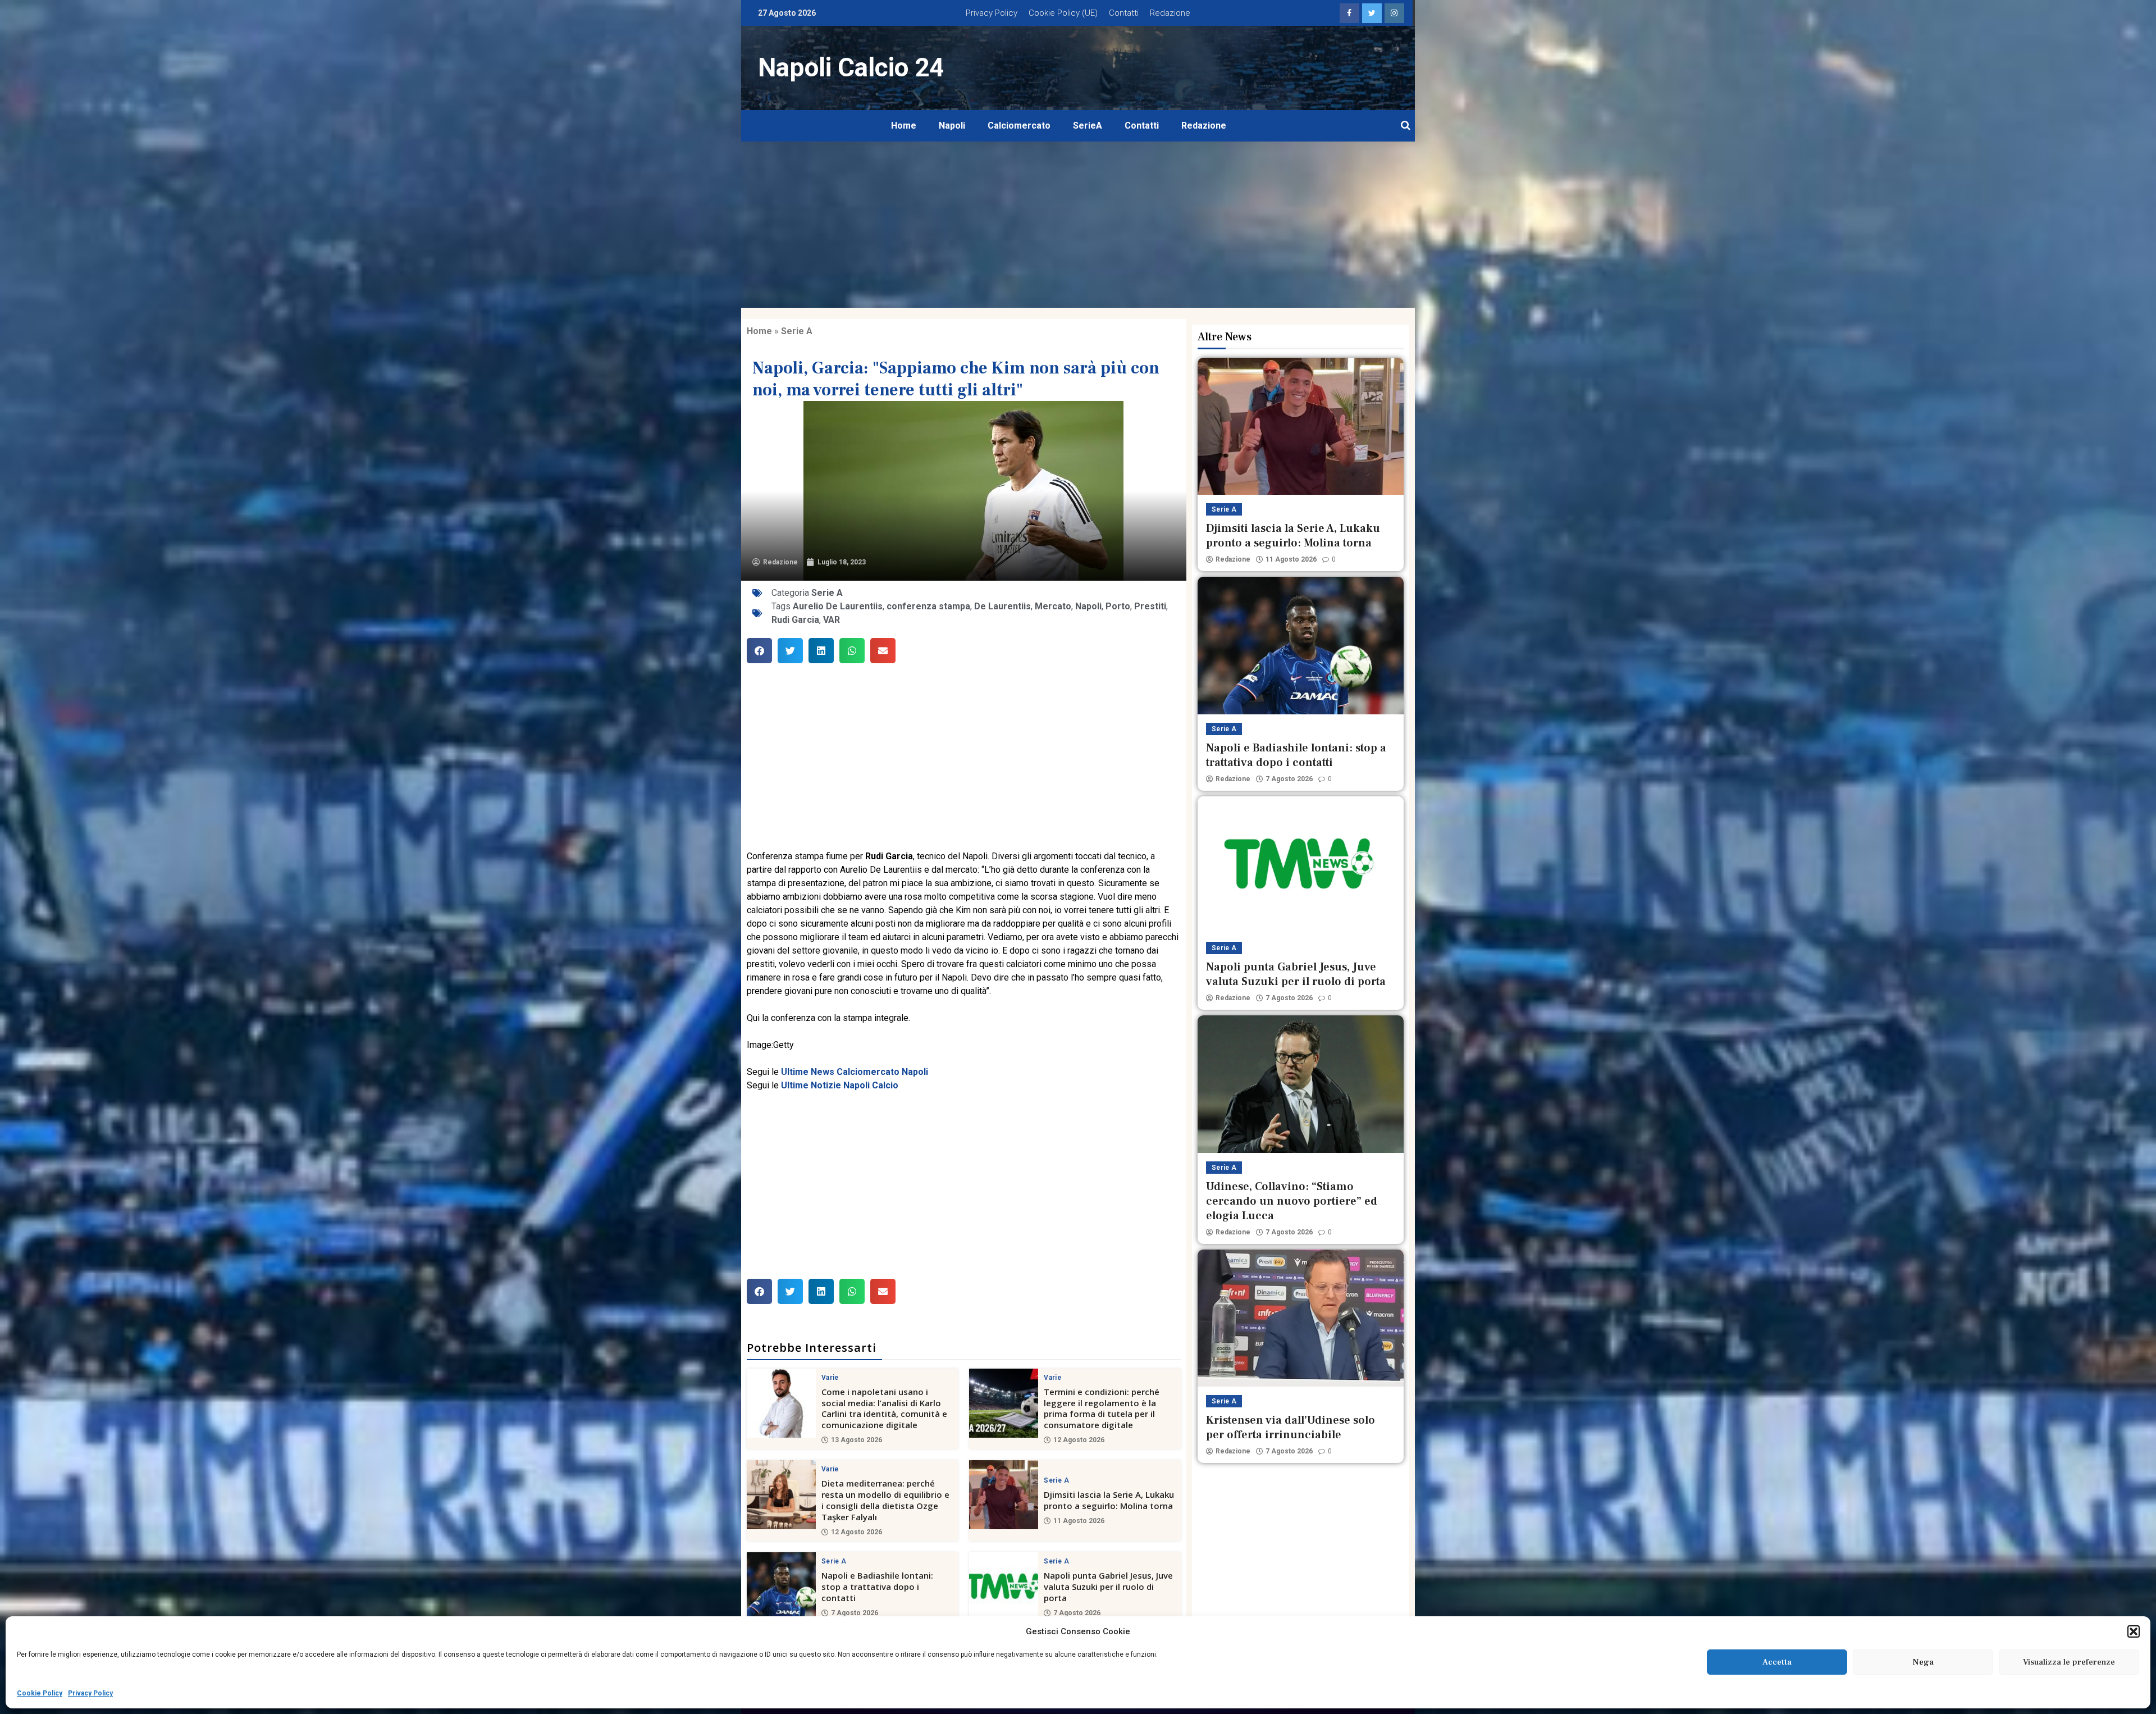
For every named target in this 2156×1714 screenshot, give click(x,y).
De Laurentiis (1002, 606)
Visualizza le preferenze (2069, 1662)
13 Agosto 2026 (857, 1440)
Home (904, 126)
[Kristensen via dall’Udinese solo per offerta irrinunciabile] (1301, 1318)
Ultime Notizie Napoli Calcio (840, 1085)
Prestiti (1150, 606)
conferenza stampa (928, 606)
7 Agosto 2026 (855, 1613)
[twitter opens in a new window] (1372, 13)
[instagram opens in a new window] (1394, 13)
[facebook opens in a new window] (1349, 13)
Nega (1923, 1662)
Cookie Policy (40, 1693)
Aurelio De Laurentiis (838, 606)
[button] (2134, 1631)
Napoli (952, 126)
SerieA (1088, 126)
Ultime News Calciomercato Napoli (855, 1072)
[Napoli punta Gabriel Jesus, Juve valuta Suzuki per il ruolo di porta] (1004, 1587)
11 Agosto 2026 (1079, 1521)
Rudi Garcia (795, 620)
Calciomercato (1019, 126)
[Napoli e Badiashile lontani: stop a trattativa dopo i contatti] (781, 1587)
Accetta (1777, 1662)
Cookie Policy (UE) (1063, 13)
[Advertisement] (1078, 225)
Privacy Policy (90, 1693)
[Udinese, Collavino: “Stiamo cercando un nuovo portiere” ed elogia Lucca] (1301, 1084)
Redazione (1170, 13)
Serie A (797, 331)
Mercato (1053, 606)
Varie (830, 1378)
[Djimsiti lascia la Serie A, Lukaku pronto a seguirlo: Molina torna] (1004, 1495)
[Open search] (1406, 126)
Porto (1118, 606)
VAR (832, 620)
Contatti (1124, 13)
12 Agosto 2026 (1079, 1440)
